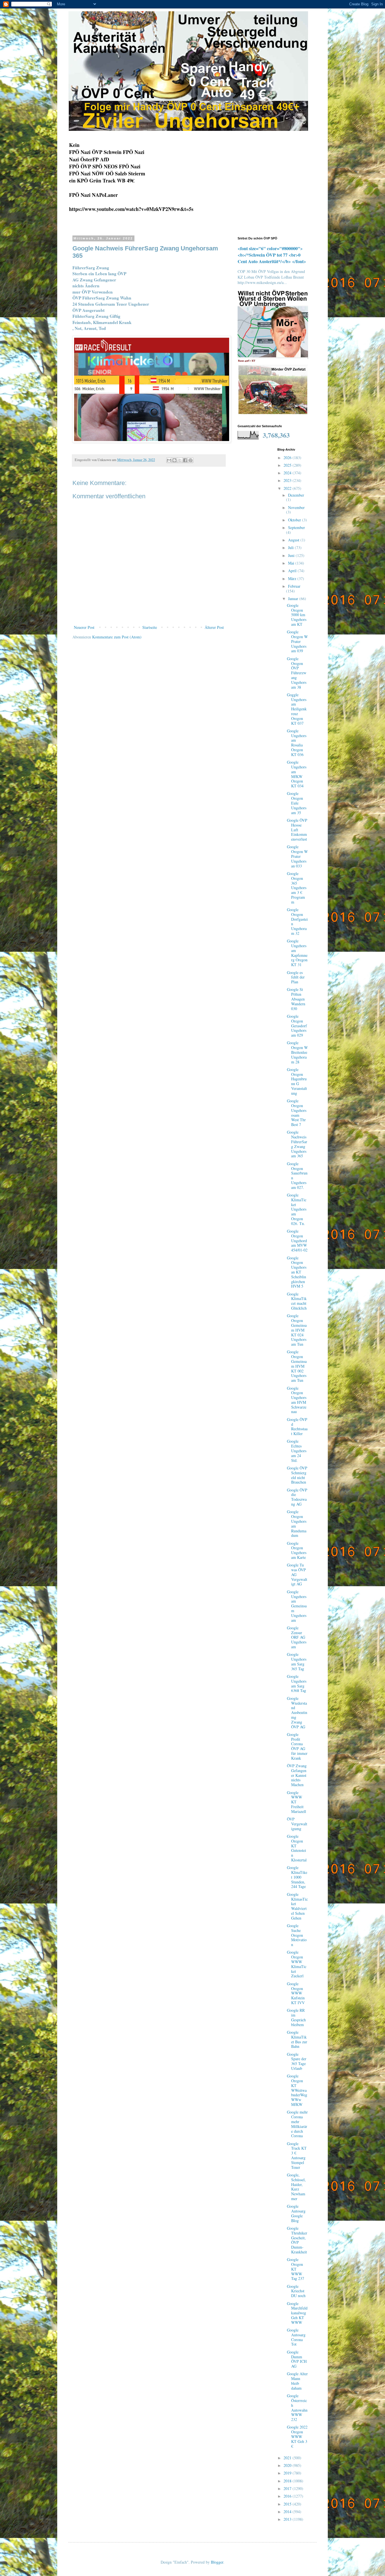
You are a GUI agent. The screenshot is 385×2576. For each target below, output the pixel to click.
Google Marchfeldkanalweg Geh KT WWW (297, 2313)
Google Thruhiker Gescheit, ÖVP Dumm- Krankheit (297, 2240)
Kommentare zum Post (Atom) (117, 637)
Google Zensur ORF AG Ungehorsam (297, 1637)
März (293, 579)
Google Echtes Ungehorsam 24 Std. (297, 1451)
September (297, 527)
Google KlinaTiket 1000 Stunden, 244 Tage (297, 1877)
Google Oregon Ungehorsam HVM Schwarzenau (297, 1400)
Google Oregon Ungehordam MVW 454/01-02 (297, 1240)
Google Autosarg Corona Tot (296, 2337)
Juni (292, 555)
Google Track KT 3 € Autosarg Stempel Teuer (297, 2155)
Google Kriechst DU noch (296, 2291)
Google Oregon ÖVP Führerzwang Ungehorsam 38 (297, 673)
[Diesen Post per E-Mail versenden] (169, 460)
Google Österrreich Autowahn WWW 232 (297, 2408)
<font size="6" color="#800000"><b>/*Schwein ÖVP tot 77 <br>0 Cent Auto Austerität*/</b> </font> (272, 255)
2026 (288, 458)
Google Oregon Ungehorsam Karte (297, 1550)
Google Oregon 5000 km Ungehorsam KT (297, 615)
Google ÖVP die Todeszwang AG (297, 1497)
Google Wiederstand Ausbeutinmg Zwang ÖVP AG (297, 1713)
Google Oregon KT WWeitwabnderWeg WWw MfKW (297, 2090)
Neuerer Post (84, 627)
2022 (288, 488)
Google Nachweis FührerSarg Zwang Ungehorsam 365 (297, 1144)
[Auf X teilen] (180, 460)
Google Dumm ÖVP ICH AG (297, 2359)
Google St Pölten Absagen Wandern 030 (296, 999)
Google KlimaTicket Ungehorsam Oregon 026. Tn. (297, 1209)
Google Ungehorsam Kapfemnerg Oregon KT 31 (297, 953)
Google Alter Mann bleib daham (297, 2381)
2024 (288, 473)
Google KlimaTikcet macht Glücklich (297, 1301)
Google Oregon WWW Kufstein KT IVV (296, 1993)
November (296, 507)
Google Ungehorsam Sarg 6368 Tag (297, 1683)
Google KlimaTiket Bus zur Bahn (297, 2039)
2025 (288, 465)
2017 (288, 2488)
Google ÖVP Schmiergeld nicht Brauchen (297, 1475)
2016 (288, 2496)
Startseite (150, 627)
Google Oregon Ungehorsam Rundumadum (297, 1523)
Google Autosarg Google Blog (296, 2213)
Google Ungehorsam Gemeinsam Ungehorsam (297, 1606)
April (293, 571)
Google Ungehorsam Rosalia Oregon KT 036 (297, 743)
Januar (294, 599)
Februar (294, 586)
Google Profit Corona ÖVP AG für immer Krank (297, 1746)
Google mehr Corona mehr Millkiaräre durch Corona (297, 2124)
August (294, 540)
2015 (288, 2504)
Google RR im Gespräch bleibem (296, 2017)
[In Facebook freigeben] (185, 460)
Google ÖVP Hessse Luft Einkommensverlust (297, 830)
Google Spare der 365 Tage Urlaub (297, 2061)
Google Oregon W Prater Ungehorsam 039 (297, 641)
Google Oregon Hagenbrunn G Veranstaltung (297, 1081)
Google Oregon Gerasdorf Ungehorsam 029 (297, 1026)
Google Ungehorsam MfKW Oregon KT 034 (297, 774)
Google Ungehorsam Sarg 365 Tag (297, 1661)
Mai (292, 563)
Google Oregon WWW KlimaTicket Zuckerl (297, 1964)
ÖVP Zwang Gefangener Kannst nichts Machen (297, 1775)
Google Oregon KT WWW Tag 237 (296, 2269)
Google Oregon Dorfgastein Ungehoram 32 (297, 921)
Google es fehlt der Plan (296, 977)
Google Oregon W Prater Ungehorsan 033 (297, 856)
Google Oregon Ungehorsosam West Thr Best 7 (297, 1113)
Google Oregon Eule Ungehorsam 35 (297, 803)
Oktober (295, 520)
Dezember (296, 495)
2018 (288, 2481)
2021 (288, 2458)
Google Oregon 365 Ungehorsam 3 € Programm (297, 888)
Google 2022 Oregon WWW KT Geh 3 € (297, 2436)
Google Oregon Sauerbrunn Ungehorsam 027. (297, 1175)
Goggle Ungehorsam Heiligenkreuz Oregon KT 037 (297, 709)
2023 (288, 480)
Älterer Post (214, 627)
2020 (288, 2465)
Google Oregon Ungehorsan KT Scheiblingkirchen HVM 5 (297, 1272)
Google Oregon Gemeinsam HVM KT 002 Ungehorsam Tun (297, 1366)
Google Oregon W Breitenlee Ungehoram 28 (297, 1052)
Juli (291, 547)
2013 (288, 2519)
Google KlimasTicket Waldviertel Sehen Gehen (297, 1906)
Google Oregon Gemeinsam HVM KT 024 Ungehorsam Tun (297, 1330)
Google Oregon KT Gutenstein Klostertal (297, 1848)
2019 (288, 2473)
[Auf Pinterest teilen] (191, 460)
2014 (288, 2512)
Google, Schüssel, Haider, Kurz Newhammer (296, 2187)
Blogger (217, 2562)
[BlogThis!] (174, 460)
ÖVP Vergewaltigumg (297, 1824)
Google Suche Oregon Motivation (297, 1935)
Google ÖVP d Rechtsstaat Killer (297, 1426)
